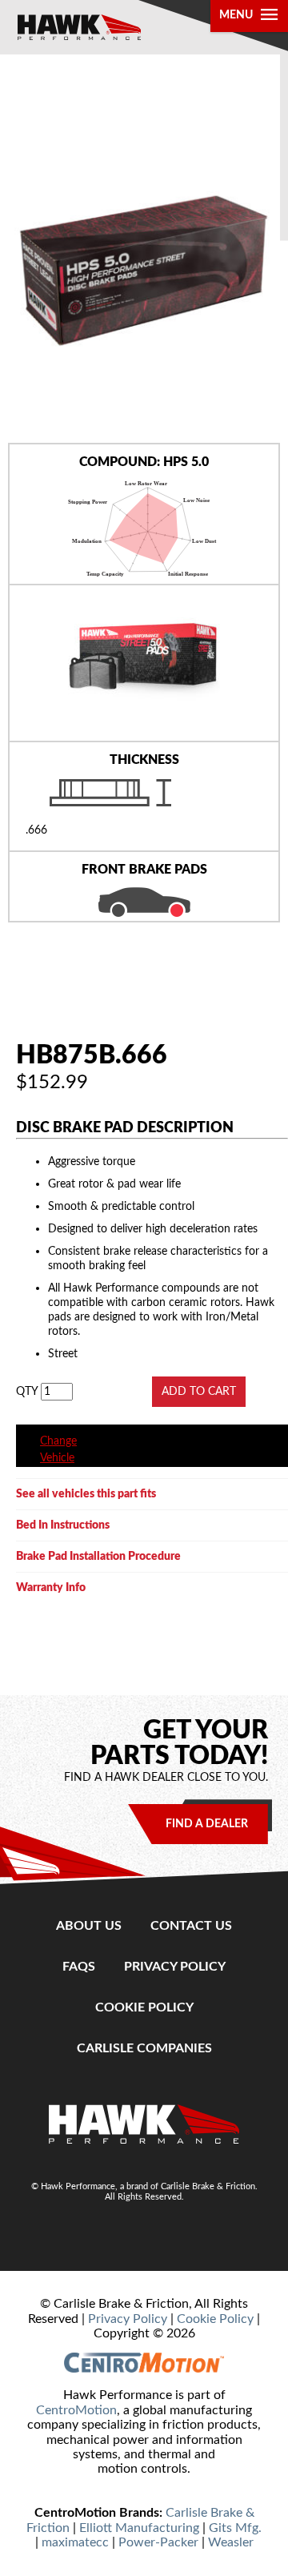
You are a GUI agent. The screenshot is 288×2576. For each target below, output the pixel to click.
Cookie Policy (144, 2007)
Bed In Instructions (63, 1525)
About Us (89, 1926)
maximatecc (75, 2542)
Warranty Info (51, 1587)
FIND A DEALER (207, 1824)
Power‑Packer (158, 2542)
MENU (236, 15)
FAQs (79, 1967)
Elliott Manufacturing (139, 2528)
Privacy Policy (175, 1967)
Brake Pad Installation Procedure (98, 1556)
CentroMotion (76, 2410)
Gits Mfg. (235, 2528)
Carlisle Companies (144, 2048)
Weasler (231, 2542)
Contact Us (191, 1926)
